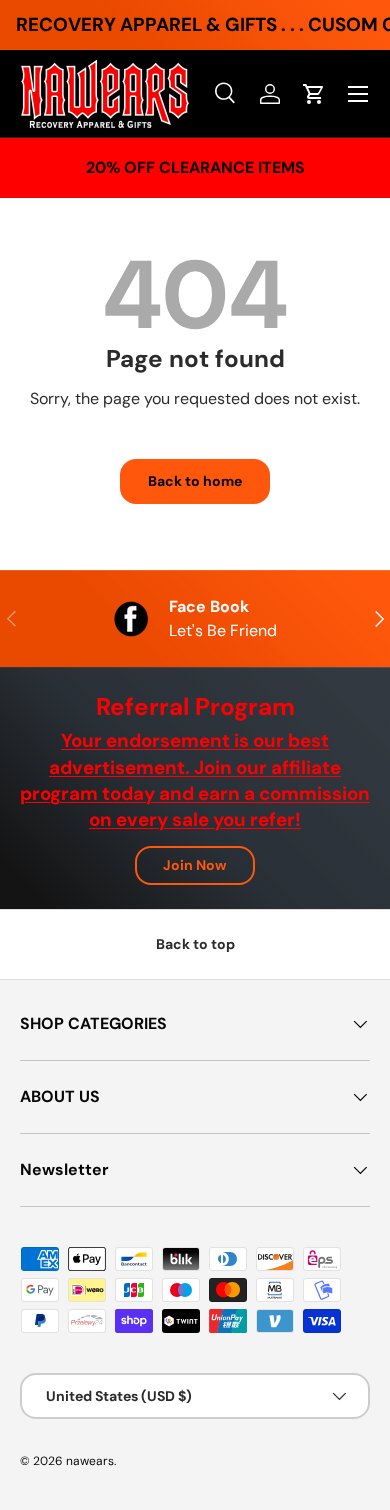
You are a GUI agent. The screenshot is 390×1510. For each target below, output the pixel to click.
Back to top (195, 944)
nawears (90, 1461)
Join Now (195, 865)
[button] (314, 94)
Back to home (195, 481)
